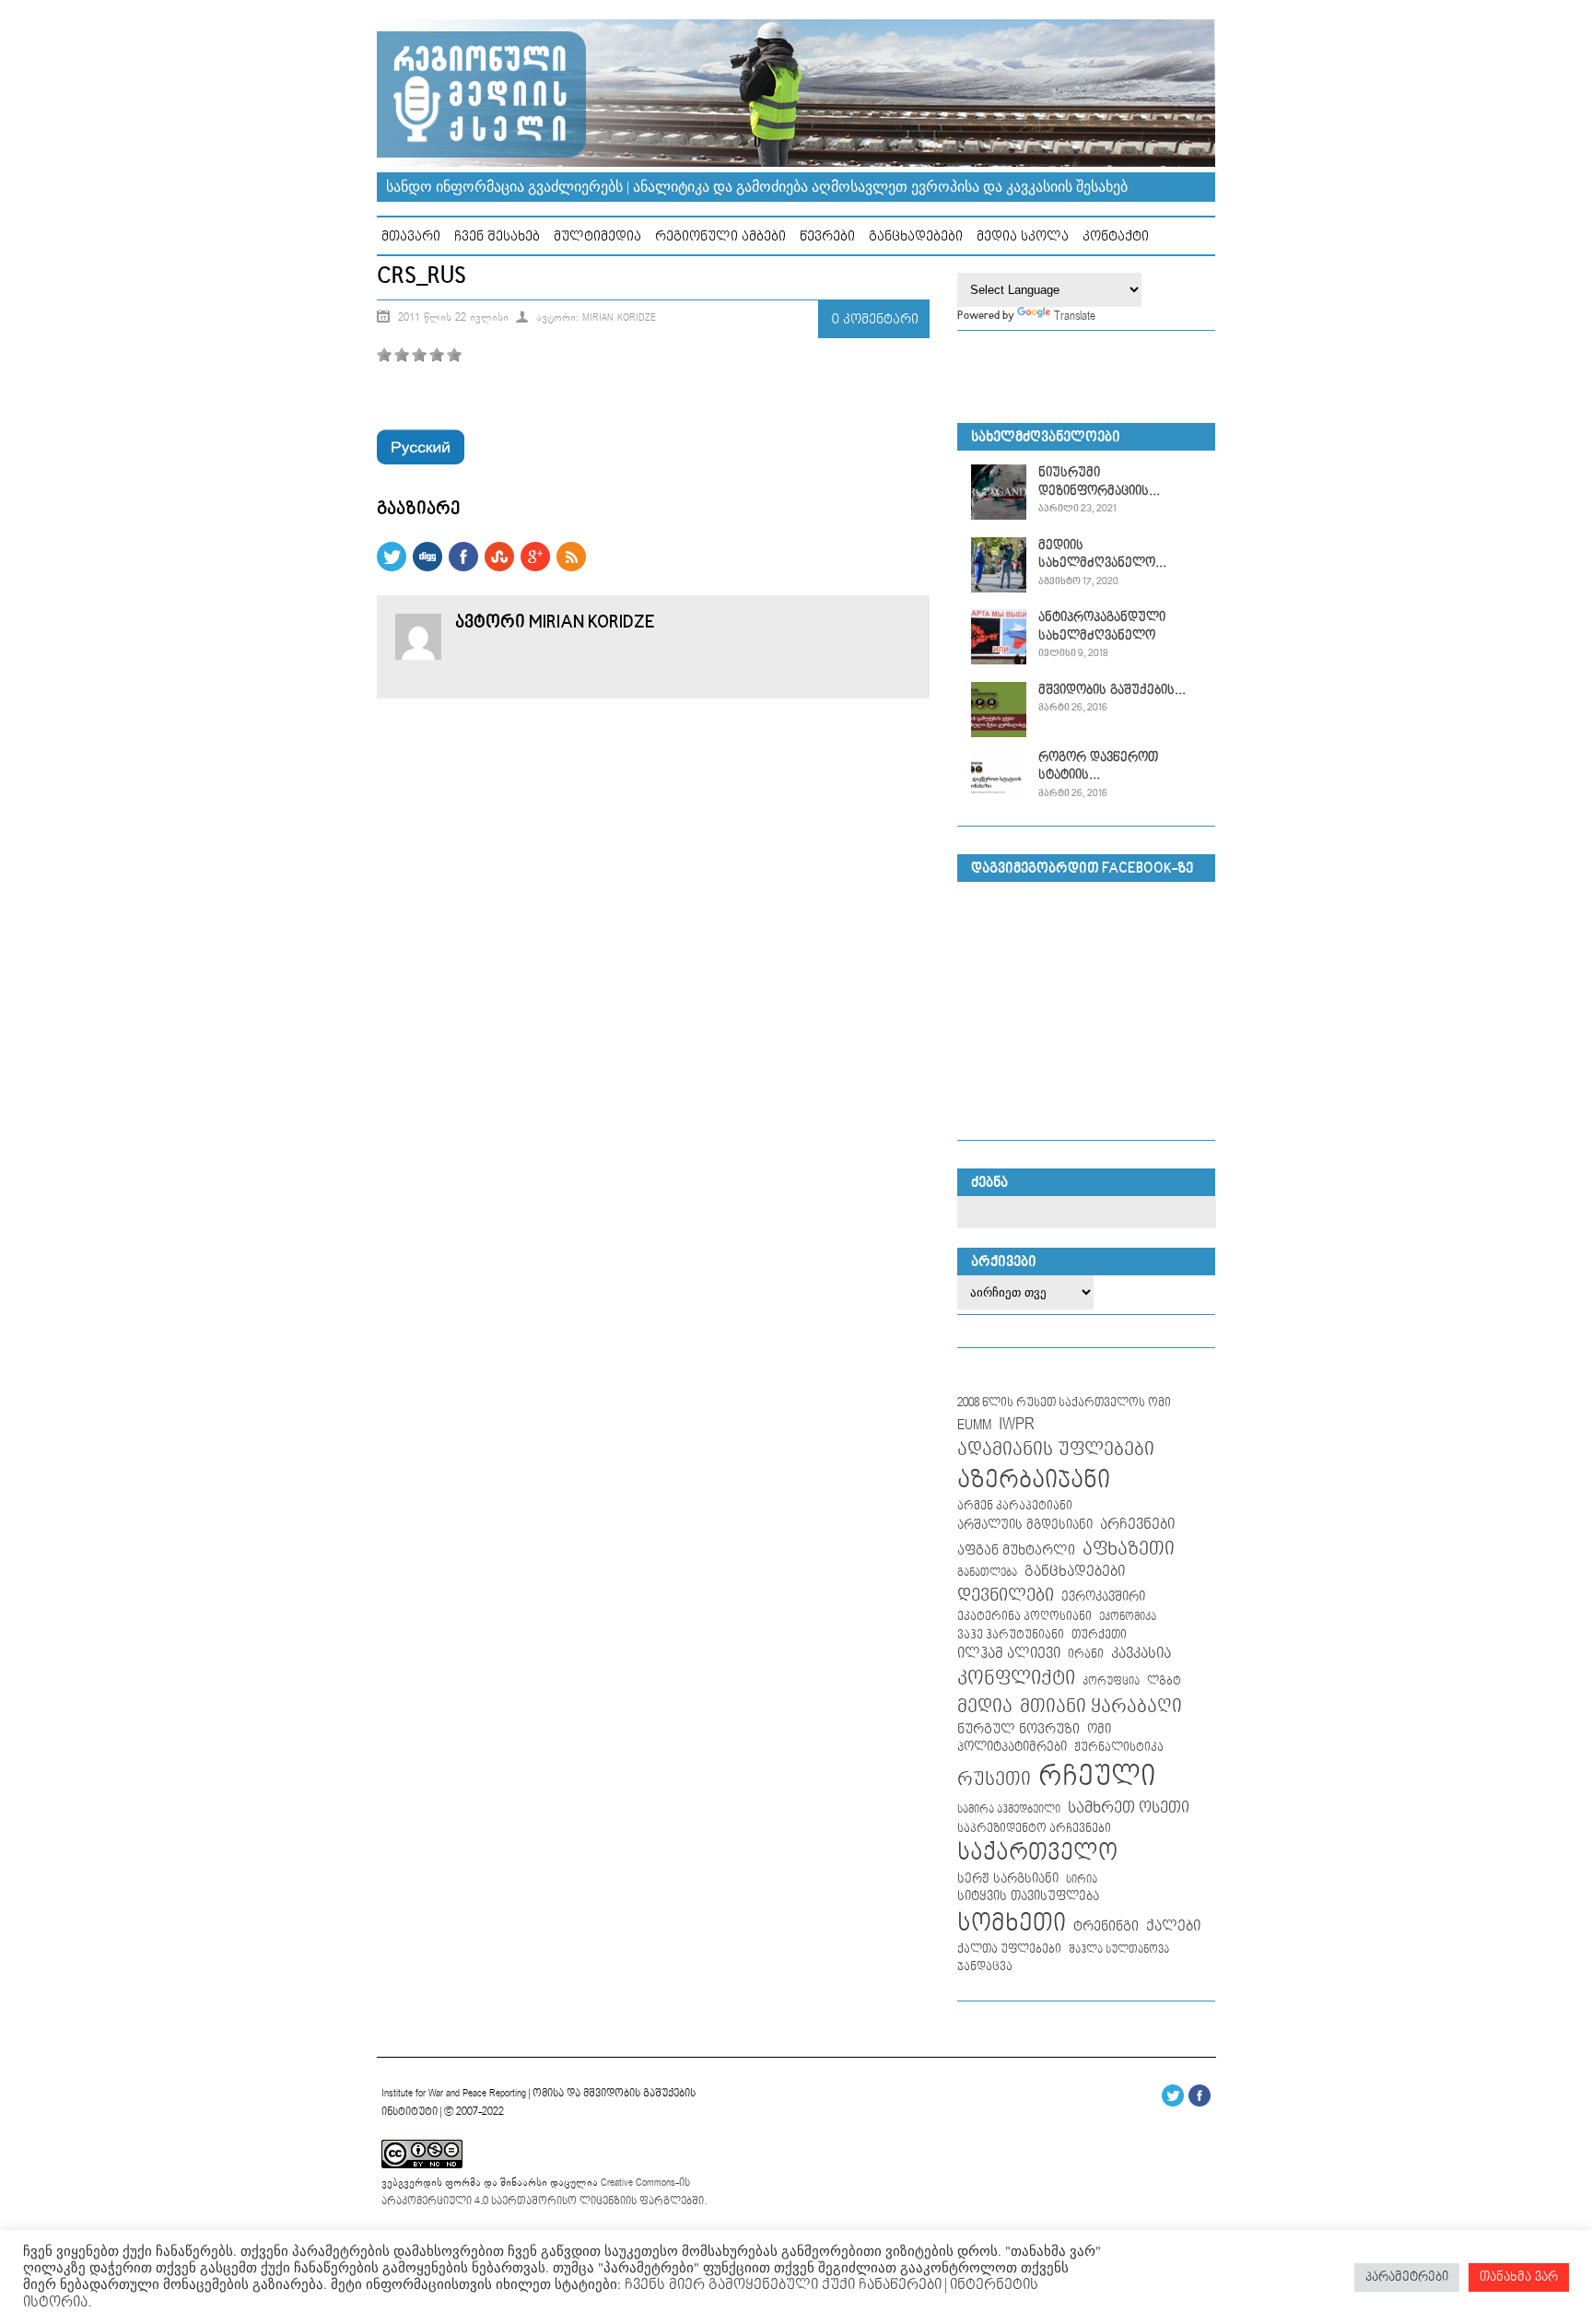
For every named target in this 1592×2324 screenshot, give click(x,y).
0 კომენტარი (875, 319)
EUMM (974, 1425)
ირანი (1086, 1655)
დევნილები (1006, 1596)
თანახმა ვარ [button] (1519, 2277)
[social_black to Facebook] (463, 568)
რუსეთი (994, 1779)
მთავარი (411, 236)
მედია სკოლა (1023, 236)
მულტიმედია (597, 236)
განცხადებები (916, 236)
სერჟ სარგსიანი (1008, 1879)
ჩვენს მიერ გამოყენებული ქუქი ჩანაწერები (781, 2285)
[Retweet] (392, 568)
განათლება (987, 1573)
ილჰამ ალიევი (1009, 1654)
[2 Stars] (402, 355)
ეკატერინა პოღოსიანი (1024, 1616)
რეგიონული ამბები (720, 236)
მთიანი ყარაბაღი (1101, 1707)
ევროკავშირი (1103, 1597)
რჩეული (1097, 1777)
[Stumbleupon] (499, 568)
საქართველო (1037, 1853)
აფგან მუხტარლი (1016, 1550)
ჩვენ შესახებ (497, 236)
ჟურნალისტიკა (1119, 1747)
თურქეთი (1099, 1635)
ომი (1099, 1730)
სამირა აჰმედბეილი (1009, 1810)
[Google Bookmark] (535, 568)
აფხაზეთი (1129, 1549)
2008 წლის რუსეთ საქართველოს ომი (1064, 1403)
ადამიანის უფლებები (1056, 1450)
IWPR (1017, 1424)
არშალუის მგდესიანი (1025, 1525)
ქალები (1173, 1926)
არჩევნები (1137, 1525)
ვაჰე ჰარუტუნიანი (1011, 1635)
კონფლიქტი (1016, 1678)
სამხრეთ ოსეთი (1129, 1808)
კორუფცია (1111, 1682)
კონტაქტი (1116, 236)
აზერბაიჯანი (1034, 1480)
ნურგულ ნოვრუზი (1018, 1729)
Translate (1075, 316)
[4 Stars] (437, 355)
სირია (1082, 1879)
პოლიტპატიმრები (1012, 1747)
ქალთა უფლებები (1009, 1949)
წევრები (827, 236)
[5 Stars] (454, 355)
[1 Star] (384, 355)
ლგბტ (1164, 1681)
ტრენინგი (1106, 1927)
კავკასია (1141, 1654)
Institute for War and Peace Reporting (454, 2093)
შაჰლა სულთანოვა (1119, 1950)
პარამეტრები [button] (1407, 2277)
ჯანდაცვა (985, 1967)
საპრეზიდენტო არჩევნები (1034, 1829)
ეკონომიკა (1128, 1617)
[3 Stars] (419, 355)
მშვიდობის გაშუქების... (1112, 690)
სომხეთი (1012, 1924)
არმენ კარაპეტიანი (1015, 1506)
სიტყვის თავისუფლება (1028, 1896)
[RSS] (571, 568)
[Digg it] (427, 568)
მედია (985, 1707)
